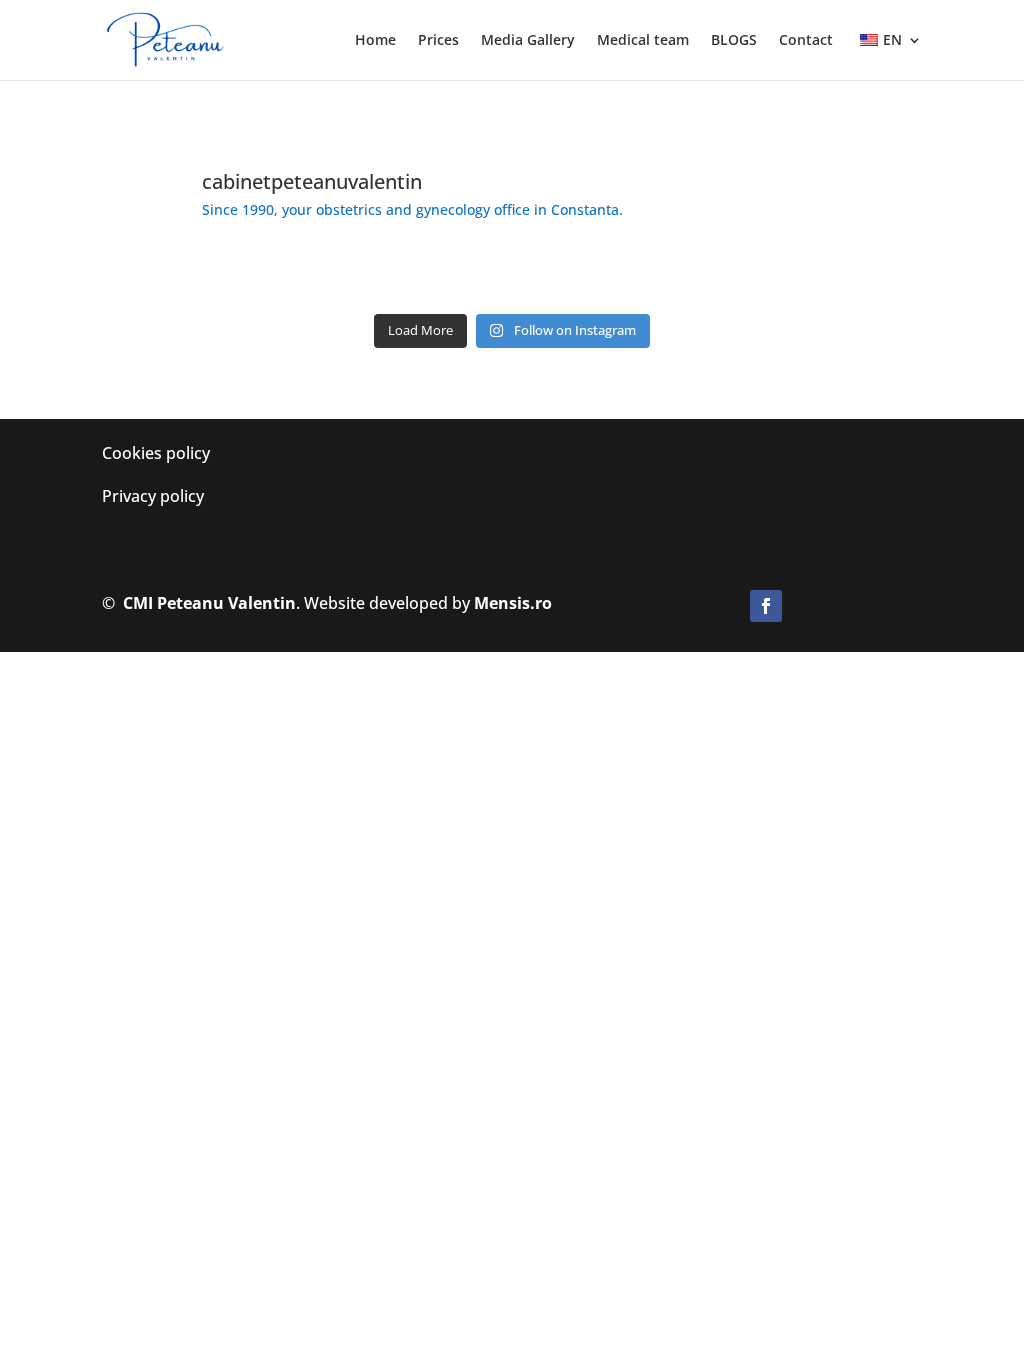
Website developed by (428, 603)
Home (375, 41)
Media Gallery (528, 41)
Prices (438, 41)
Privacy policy (153, 496)
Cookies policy (156, 453)
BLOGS (734, 41)
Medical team (643, 41)
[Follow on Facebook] (766, 606)
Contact (806, 41)
